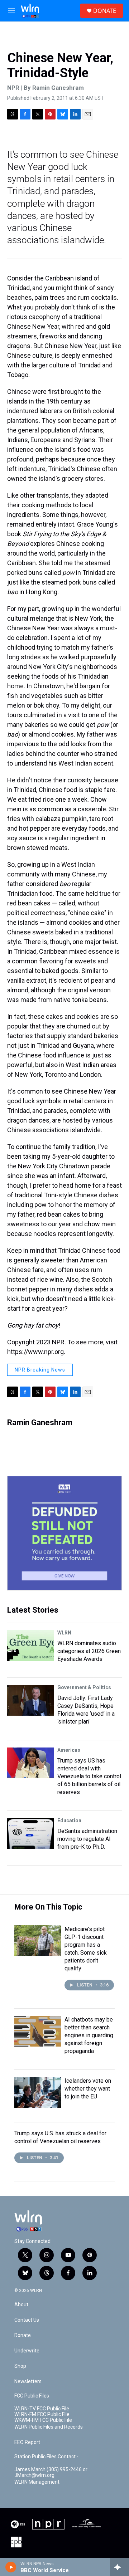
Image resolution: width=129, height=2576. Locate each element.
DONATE (105, 11)
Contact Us (27, 2320)
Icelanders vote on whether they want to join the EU (88, 2089)
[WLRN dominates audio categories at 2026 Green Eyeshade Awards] (30, 1646)
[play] (11, 2567)
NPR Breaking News (40, 1370)
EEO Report (27, 2442)
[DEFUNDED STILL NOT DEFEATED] (64, 1533)
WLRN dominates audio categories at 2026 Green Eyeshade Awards (89, 1651)
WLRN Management (37, 2482)
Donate (23, 2335)
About (21, 2305)
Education (69, 1820)
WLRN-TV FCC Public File (42, 2409)
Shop (20, 2366)
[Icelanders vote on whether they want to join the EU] (38, 2092)
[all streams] (120, 2567)
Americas (69, 1750)
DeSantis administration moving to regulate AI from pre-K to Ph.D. (87, 1839)
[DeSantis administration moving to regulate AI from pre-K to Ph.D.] (30, 1833)
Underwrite (27, 2351)
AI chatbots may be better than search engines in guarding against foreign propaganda (89, 2035)
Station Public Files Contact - (46, 2457)
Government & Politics (84, 1687)
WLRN (64, 1633)
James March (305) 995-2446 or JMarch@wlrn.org (51, 2472)
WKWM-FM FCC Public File (43, 2420)
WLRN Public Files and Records (49, 2427)
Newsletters (28, 2382)
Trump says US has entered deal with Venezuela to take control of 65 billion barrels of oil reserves (89, 1776)
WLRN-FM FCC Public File (42, 2414)
